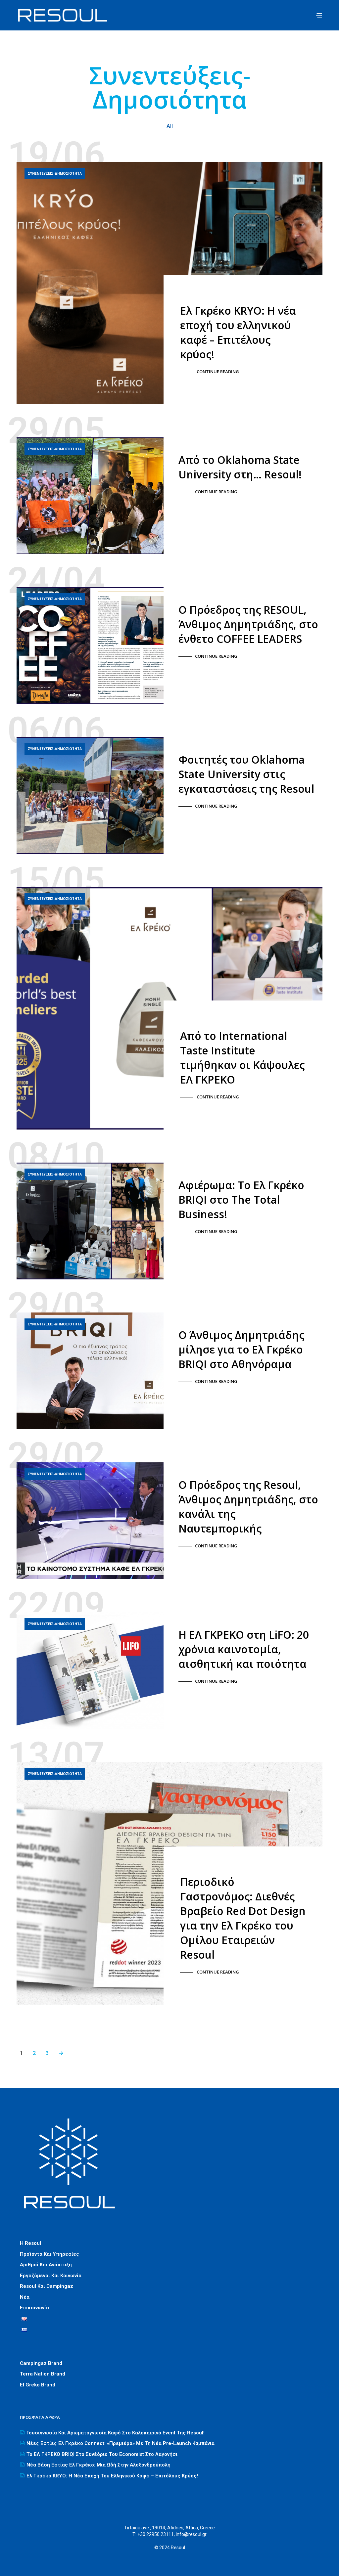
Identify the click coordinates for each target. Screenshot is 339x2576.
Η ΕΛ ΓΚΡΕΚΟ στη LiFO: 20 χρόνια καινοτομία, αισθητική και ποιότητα (244, 1649)
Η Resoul (30, 2243)
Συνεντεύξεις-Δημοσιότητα (55, 173)
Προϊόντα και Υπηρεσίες (49, 2254)
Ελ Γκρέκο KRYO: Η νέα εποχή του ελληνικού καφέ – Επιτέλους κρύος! (238, 332)
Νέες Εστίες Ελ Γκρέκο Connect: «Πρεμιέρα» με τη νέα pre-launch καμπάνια (121, 2443)
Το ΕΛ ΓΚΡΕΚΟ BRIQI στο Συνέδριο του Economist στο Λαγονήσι (102, 2454)
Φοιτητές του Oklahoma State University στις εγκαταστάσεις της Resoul (246, 774)
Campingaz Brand (41, 2363)
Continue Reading (218, 372)
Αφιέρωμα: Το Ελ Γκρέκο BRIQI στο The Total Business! (241, 1199)
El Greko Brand (38, 2385)
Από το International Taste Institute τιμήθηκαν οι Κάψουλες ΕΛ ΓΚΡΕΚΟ (242, 1058)
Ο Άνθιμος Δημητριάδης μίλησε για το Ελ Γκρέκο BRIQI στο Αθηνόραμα (241, 1349)
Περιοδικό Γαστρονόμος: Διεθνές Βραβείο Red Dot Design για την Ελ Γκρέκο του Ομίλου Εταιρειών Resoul (243, 1918)
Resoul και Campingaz (47, 2286)
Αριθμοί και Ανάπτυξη (46, 2265)
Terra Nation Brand (43, 2374)
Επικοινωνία (34, 2308)
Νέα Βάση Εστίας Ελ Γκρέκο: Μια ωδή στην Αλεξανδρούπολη (98, 2465)
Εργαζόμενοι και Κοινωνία (51, 2276)
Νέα (25, 2297)
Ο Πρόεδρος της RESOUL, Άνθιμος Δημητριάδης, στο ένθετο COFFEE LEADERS (248, 624)
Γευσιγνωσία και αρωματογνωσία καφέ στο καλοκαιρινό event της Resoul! (116, 2433)
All (170, 126)
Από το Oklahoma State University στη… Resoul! (240, 467)
